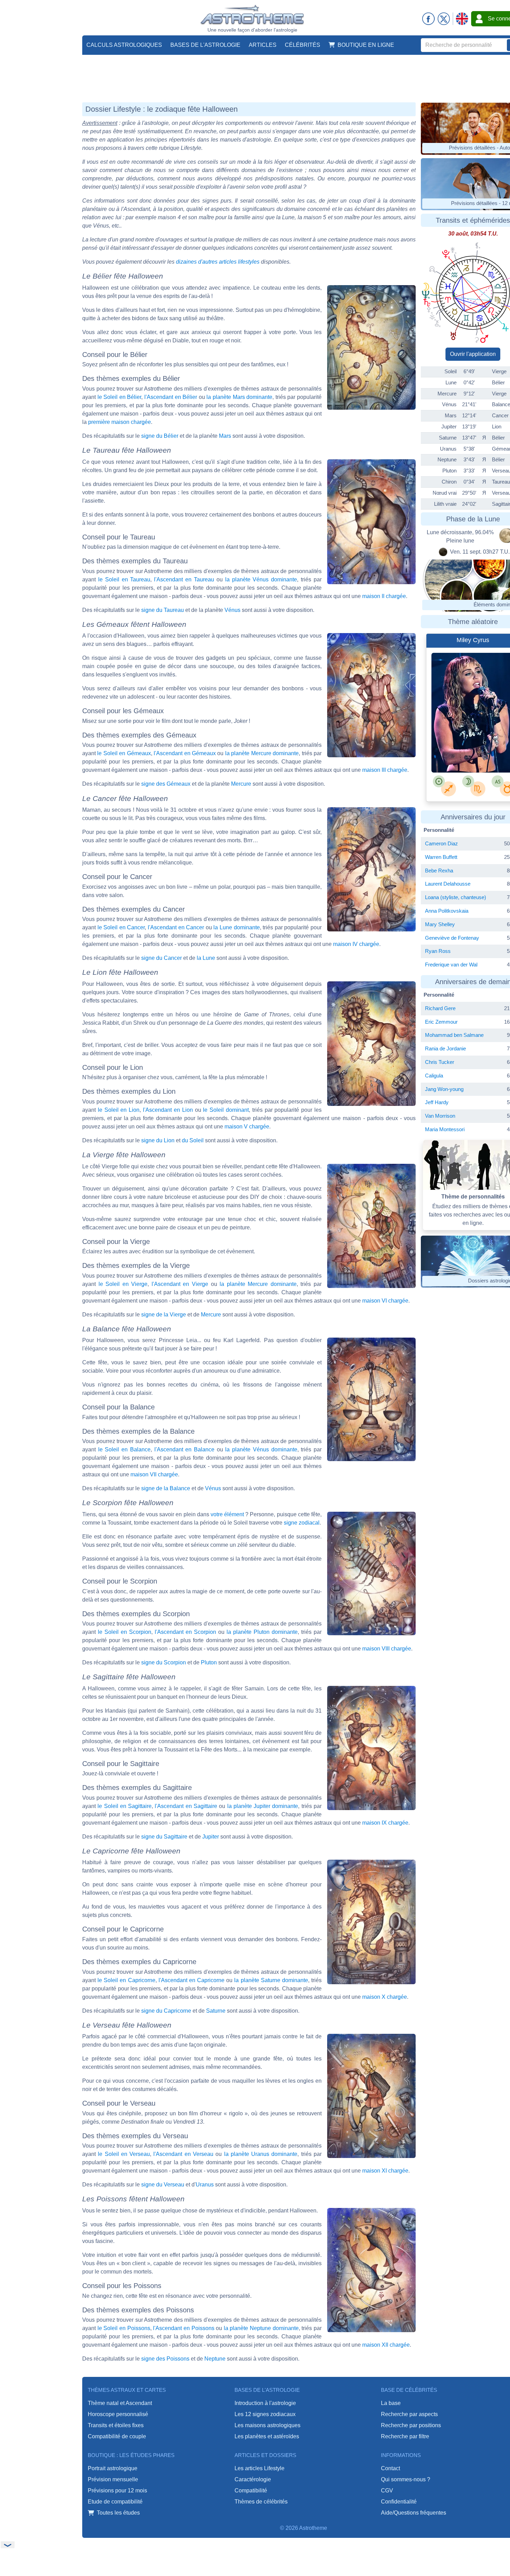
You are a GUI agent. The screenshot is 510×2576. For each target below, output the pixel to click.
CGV (387, 2490)
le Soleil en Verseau (124, 2154)
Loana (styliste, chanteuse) (456, 897)
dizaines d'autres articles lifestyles (218, 262)
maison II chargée (384, 596)
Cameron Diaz (441, 843)
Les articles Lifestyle (260, 2468)
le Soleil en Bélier (120, 397)
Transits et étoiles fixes (116, 2425)
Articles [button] (263, 45)
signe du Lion (158, 1140)
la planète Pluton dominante (262, 1632)
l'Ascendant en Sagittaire (186, 1806)
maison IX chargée (385, 1823)
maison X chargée (385, 1997)
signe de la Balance (166, 1488)
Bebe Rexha (439, 871)
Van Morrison (440, 1116)
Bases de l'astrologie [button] (205, 45)
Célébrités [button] (303, 45)
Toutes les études (118, 2513)
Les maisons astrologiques (267, 2425)
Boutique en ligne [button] (366, 45)
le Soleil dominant (226, 1110)
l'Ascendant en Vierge (180, 1284)
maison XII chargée (386, 2345)
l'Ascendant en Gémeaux (185, 753)
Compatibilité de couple (117, 2436)
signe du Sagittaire (164, 1837)
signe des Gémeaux (166, 784)
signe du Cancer (161, 958)
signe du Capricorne (166, 2011)
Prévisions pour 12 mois (117, 2490)
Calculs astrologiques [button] (124, 45)
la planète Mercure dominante (262, 753)
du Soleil (193, 1140)
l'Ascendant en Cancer (176, 927)
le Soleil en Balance (124, 1449)
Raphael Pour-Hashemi (474, 748)
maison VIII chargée (387, 1649)
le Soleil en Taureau (124, 579)
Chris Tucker (440, 1062)
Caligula (434, 1076)
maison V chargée (247, 1127)
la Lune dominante (236, 927)
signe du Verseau (163, 2185)
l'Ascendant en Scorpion (185, 1632)
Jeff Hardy (437, 1102)
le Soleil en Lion (119, 1110)
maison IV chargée (356, 944)
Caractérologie (253, 2479)
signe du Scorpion (164, 1662)
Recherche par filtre (405, 2436)
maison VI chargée (385, 1301)
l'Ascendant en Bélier (171, 397)
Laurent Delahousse (448, 884)
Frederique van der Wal (451, 965)
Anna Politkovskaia (447, 911)
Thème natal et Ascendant (120, 2403)
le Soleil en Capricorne (126, 1980)
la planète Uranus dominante (261, 2154)
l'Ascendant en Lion (168, 1110)
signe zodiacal (302, 1523)
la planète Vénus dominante (261, 579)
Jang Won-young (444, 1089)
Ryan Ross (438, 951)
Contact (390, 2468)
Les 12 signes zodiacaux (265, 2414)
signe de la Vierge (164, 1315)
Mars (225, 436)
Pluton (209, 1662)
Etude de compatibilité (115, 2502)
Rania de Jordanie (445, 1048)
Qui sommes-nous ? (406, 2479)
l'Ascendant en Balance (184, 1449)
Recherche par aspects (409, 2414)
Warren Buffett (441, 857)
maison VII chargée (154, 1474)
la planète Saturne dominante (271, 1980)
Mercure (241, 784)
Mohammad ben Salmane (454, 1035)
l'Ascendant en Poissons (184, 2328)
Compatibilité (251, 2490)
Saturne (216, 2011)
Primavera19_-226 (470, 754)
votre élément (227, 1514)
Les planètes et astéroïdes (267, 2436)
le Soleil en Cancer (121, 927)
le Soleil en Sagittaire (125, 1806)
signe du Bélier (160, 436)
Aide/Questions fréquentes (414, 2513)
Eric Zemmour (441, 1022)
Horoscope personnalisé (118, 2414)
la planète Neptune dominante (261, 2328)
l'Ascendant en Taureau (184, 579)
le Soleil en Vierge (123, 1284)
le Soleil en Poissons (124, 2328)
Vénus (232, 610)
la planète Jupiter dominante (263, 1806)
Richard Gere (440, 1008)
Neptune (215, 2359)
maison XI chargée (385, 2171)
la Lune (206, 958)
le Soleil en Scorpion (125, 1632)
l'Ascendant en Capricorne (192, 1980)
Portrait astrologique (113, 2468)
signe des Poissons (165, 2359)
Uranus (205, 2185)
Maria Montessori (445, 1129)
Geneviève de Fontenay (452, 938)
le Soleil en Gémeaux (124, 753)
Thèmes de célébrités (261, 2502)
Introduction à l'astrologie (265, 2403)
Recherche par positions (411, 2425)
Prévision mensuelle (113, 2479)
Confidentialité (399, 2502)
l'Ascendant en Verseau (183, 2154)
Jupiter (211, 1837)
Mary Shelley (440, 924)
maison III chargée (385, 770)
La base (391, 2403)
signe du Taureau (163, 610)
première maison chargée (120, 422)
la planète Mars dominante (239, 397)
